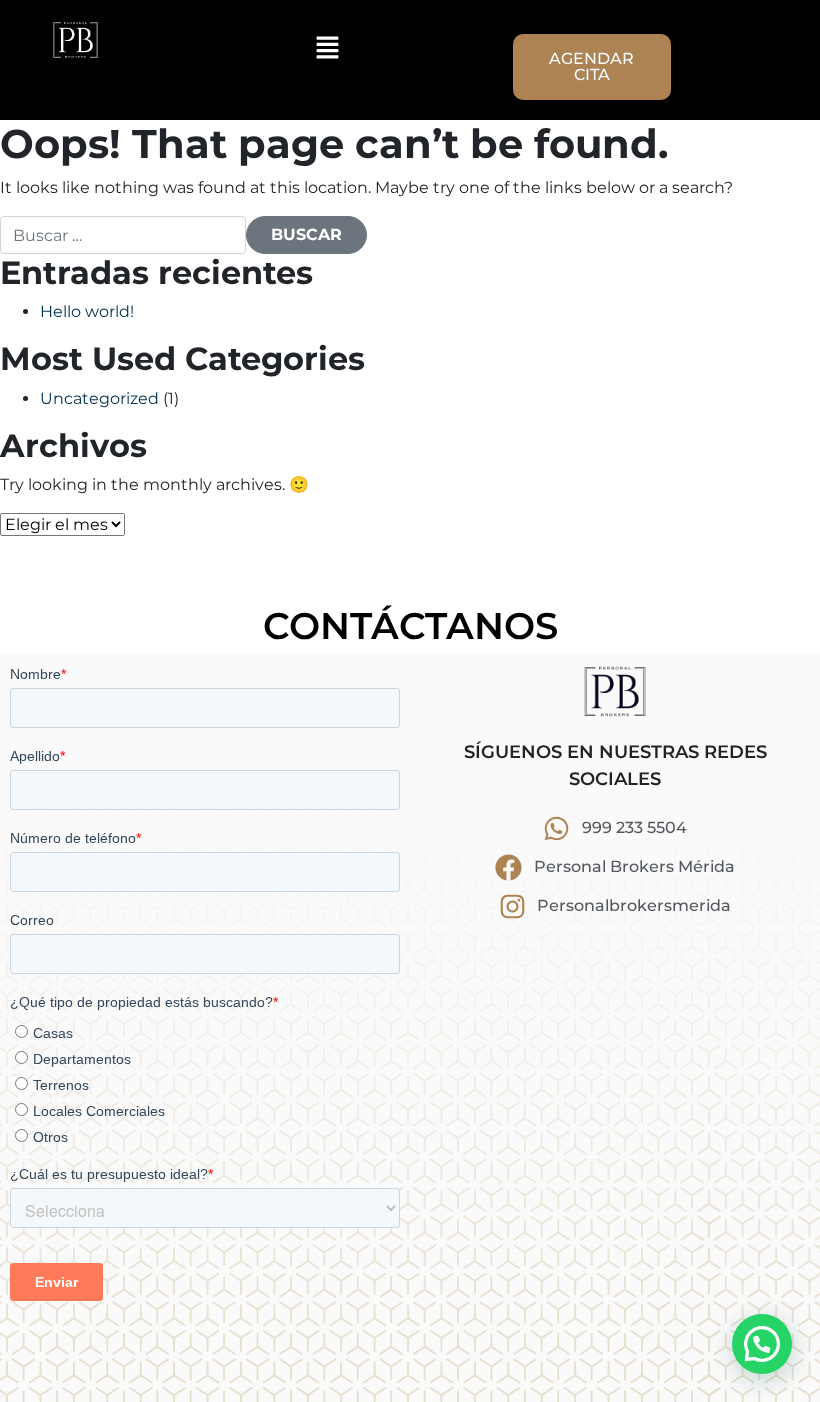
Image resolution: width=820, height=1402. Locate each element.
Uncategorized (99, 398)
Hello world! (87, 311)
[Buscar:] (123, 235)
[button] (327, 47)
